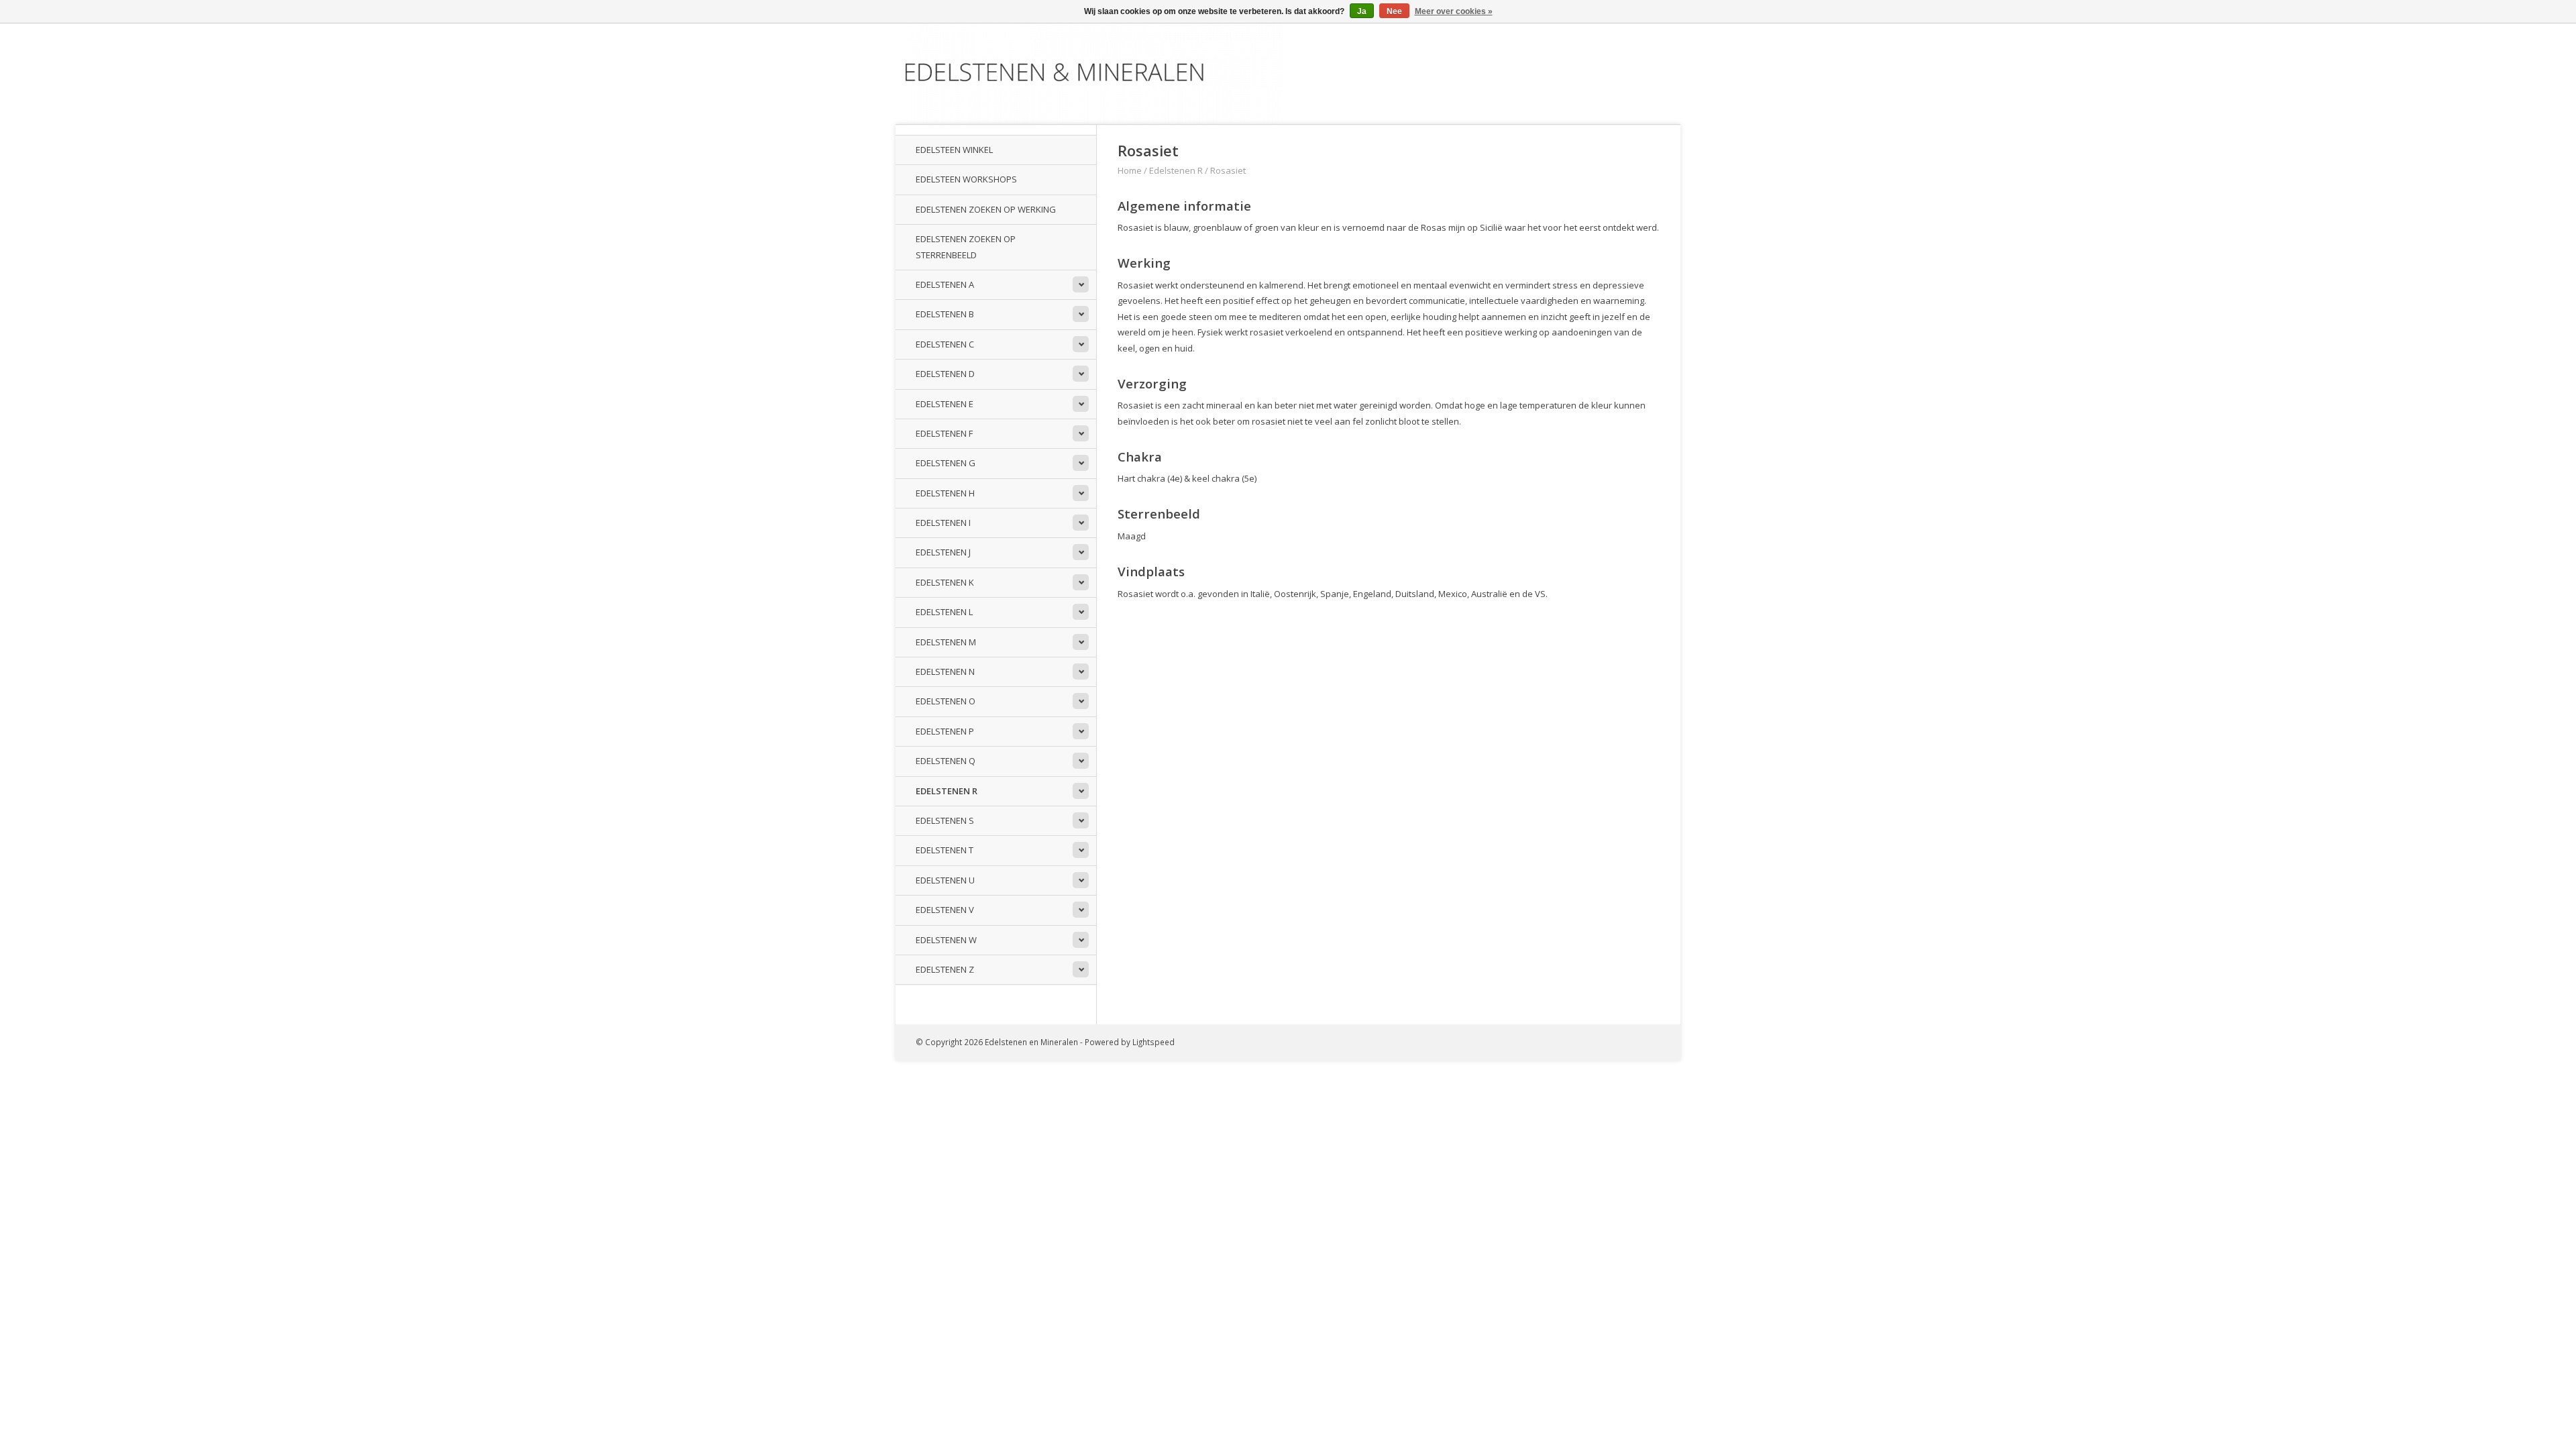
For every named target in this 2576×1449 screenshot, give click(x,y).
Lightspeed (1153, 1042)
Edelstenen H (945, 493)
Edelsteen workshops (966, 179)
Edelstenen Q (946, 761)
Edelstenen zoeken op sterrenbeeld (966, 247)
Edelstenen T (945, 850)
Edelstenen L (944, 612)
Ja (1362, 11)
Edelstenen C (945, 344)
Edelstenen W (946, 940)
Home (1130, 170)
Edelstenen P (945, 731)
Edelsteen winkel (954, 150)
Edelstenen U (945, 880)
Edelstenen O (946, 701)
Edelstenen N (945, 672)
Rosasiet (1228, 170)
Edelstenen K (945, 582)
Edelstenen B (945, 314)
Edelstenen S (945, 820)
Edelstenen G (946, 463)
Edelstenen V (945, 910)
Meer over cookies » (1454, 11)
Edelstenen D (945, 374)
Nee (1394, 11)
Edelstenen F (944, 433)
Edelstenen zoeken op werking (986, 209)
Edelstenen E (945, 404)
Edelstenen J (943, 552)
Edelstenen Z (945, 969)
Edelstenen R (947, 791)
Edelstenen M (946, 642)
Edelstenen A (945, 284)
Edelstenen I (943, 523)
